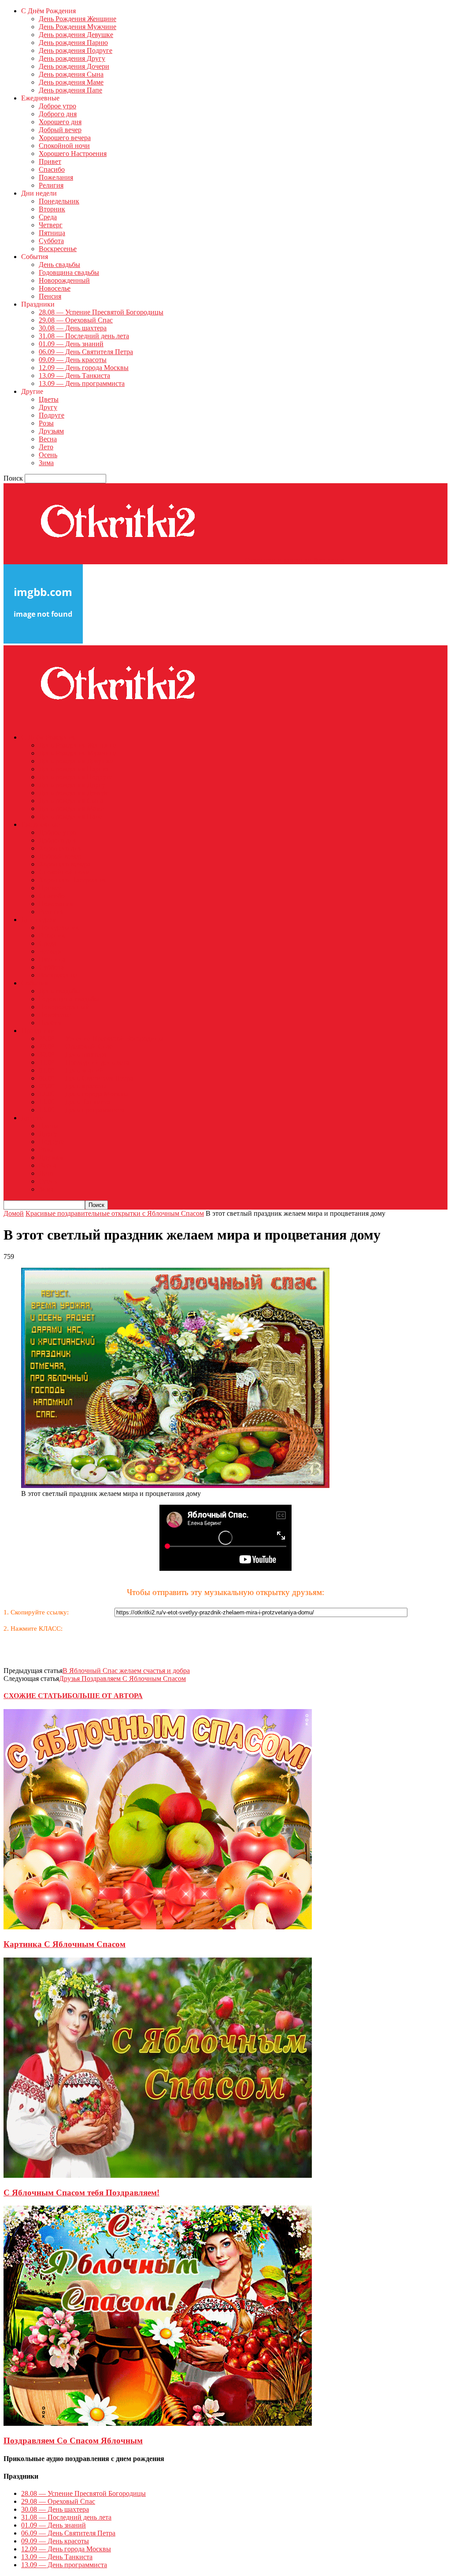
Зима (46, 463)
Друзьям (51, 431)
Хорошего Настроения (73, 154)
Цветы (49, 399)
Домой (14, 1213)
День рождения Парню (73, 43)
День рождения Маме (71, 82)
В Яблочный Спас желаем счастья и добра (126, 1671)
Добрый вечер (60, 130)
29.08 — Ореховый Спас (76, 320)
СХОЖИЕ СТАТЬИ (35, 1696)
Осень (48, 455)
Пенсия (50, 296)
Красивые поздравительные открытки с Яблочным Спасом (115, 1213)
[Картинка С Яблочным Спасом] (158, 1927)
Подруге (52, 415)
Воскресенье (58, 249)
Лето (46, 447)
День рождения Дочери (74, 66)
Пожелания (56, 177)
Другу (48, 407)
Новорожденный (64, 280)
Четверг (51, 225)
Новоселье (55, 288)
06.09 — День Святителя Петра (86, 352)
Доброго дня (58, 114)
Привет (50, 161)
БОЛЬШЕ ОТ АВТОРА (105, 1696)
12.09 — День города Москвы (84, 368)
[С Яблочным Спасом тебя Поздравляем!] (158, 2175)
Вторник (52, 209)
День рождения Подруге (76, 50)
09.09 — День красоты (73, 360)
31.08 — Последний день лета (84, 336)
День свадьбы (59, 265)
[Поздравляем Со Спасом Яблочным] (158, 2423)
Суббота (51, 241)
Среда (48, 217)
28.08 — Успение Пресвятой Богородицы (101, 312)
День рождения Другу (72, 58)
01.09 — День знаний (71, 344)
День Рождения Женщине (78, 19)
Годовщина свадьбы (69, 272)
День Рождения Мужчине (78, 27)
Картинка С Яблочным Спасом (65, 1944)
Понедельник (59, 201)
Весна (48, 439)
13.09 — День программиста (82, 383)
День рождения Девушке (76, 35)
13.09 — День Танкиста (74, 376)
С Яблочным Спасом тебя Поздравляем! (81, 2193)
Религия (51, 185)
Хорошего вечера (65, 138)
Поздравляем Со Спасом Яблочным (73, 2441)
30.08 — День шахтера (73, 328)
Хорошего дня (60, 122)
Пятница (52, 233)
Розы (46, 423)
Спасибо (52, 169)
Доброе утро (57, 106)
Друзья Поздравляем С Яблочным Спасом (122, 1678)
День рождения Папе (70, 90)
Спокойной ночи (64, 146)
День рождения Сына (71, 74)
